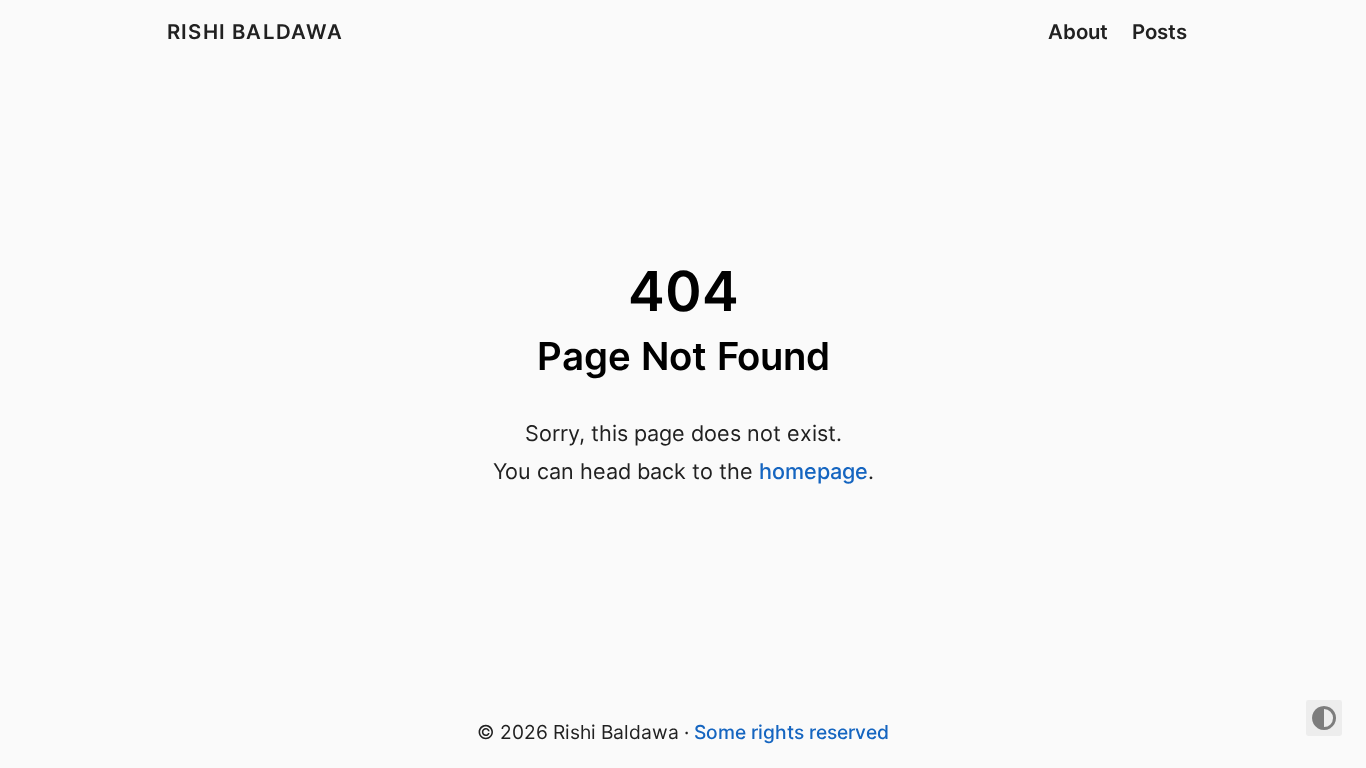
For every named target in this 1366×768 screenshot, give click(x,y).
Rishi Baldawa (255, 31)
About (1078, 31)
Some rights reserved (791, 732)
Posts (1159, 31)
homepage (813, 471)
